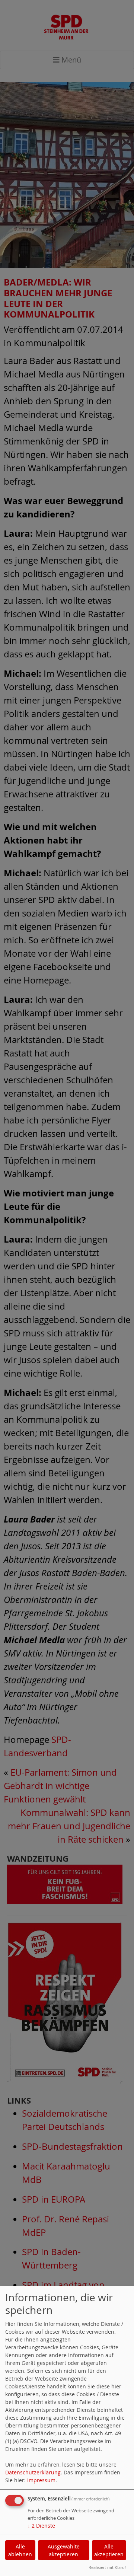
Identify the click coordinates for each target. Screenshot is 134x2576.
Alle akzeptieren (109, 2550)
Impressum (41, 2480)
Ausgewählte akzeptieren (64, 2550)
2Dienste (41, 2526)
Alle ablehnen (20, 2550)
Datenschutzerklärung (33, 2472)
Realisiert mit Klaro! (107, 2567)
